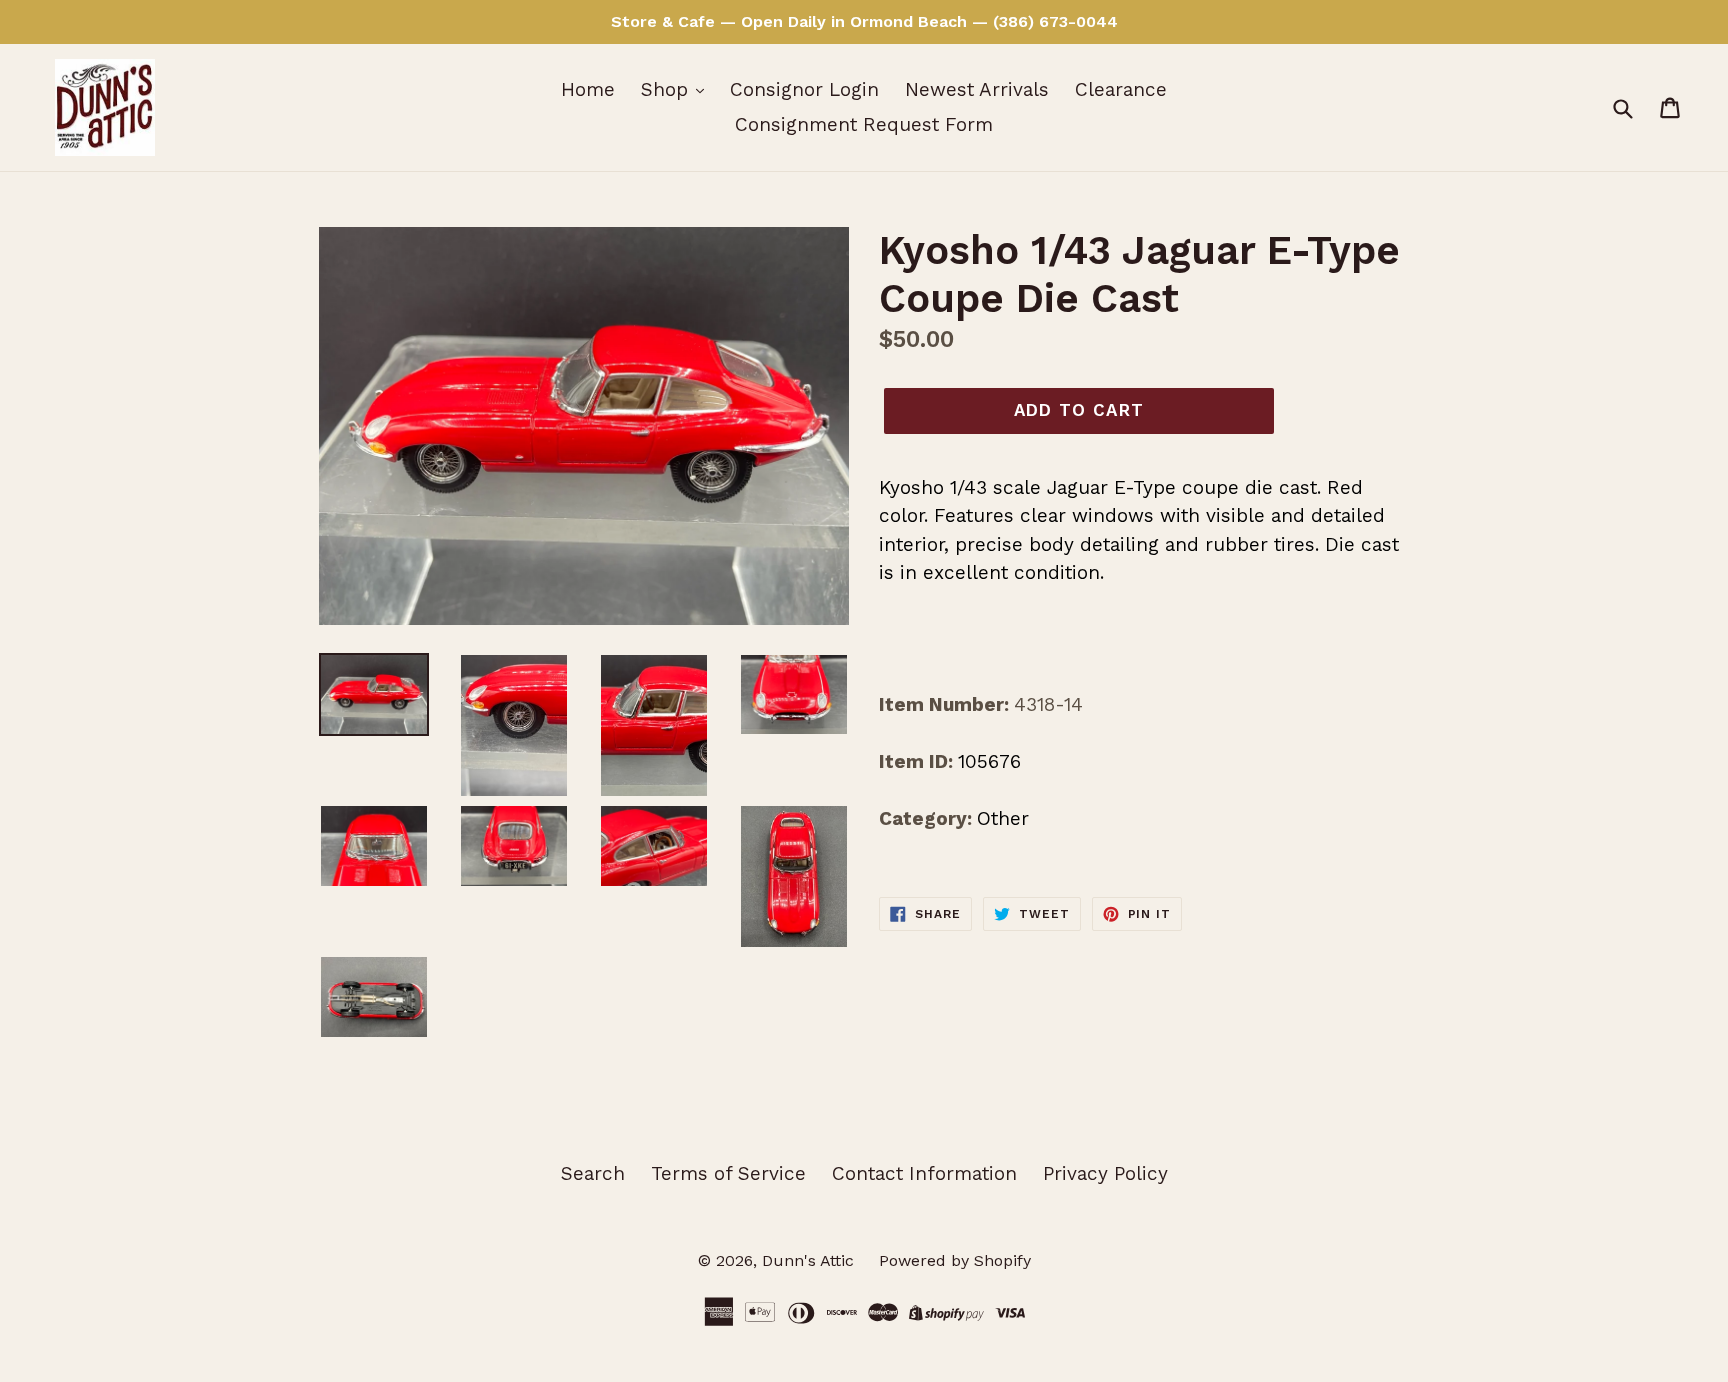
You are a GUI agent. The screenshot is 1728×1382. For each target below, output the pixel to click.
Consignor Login (804, 89)
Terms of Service (728, 1173)
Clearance (1121, 89)
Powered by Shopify (955, 1260)
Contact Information (924, 1173)
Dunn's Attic (810, 1260)
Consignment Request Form (864, 124)
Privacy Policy (1105, 1173)
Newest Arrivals (977, 89)
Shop (667, 89)
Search (593, 1173)
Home (588, 89)
